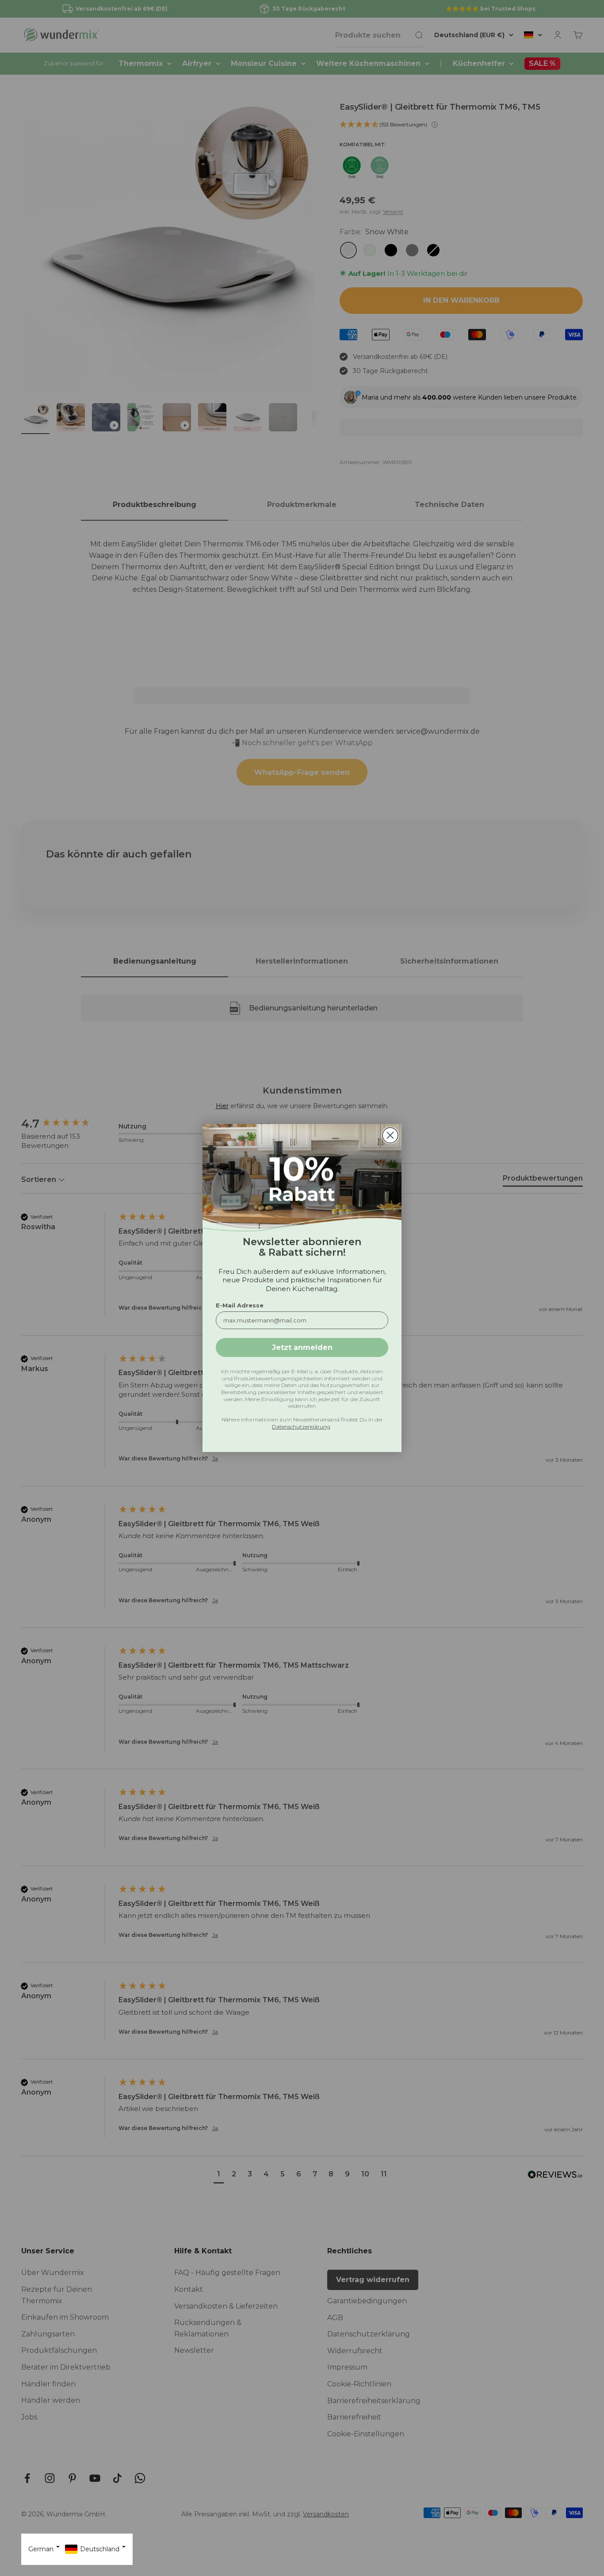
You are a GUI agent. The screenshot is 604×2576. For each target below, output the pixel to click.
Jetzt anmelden (302, 1347)
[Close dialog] (390, 1135)
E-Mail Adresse (240, 1305)
